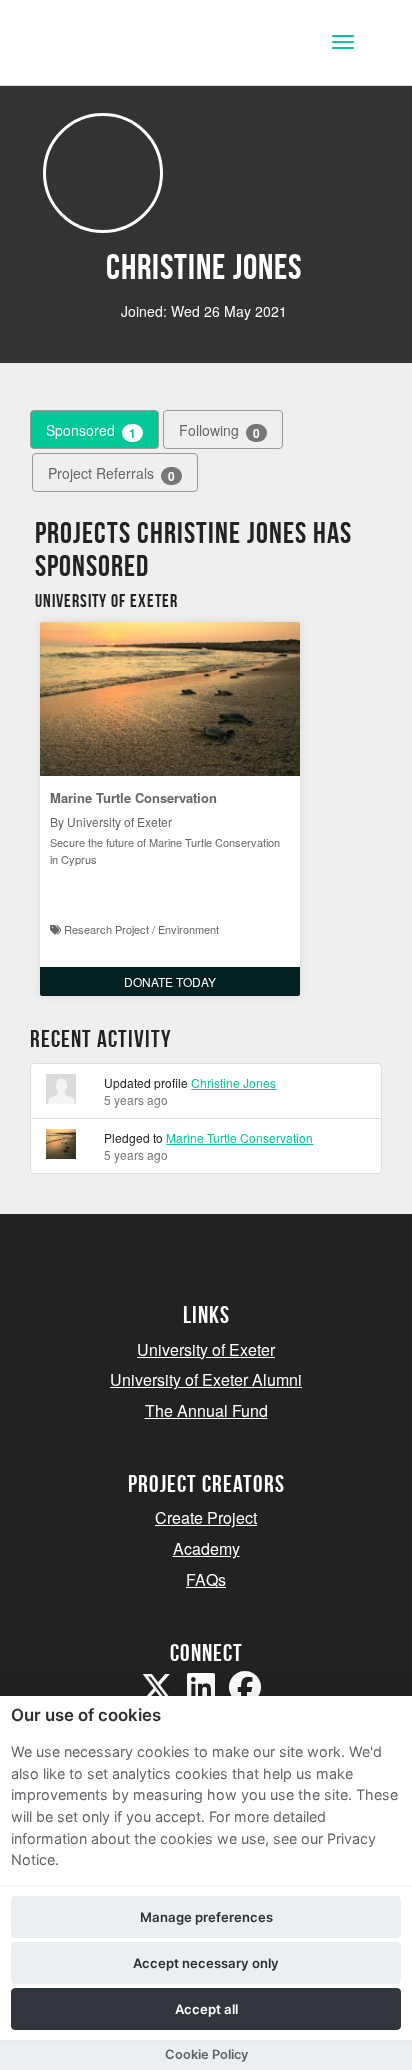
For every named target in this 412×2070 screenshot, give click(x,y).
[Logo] (113, 44)
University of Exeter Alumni (206, 1379)
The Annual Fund (206, 1410)
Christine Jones (233, 1082)
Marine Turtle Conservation (133, 797)
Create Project (206, 1517)
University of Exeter (206, 1349)
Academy (206, 1548)
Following (219, 430)
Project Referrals (111, 473)
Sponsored (91, 430)
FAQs (206, 1579)
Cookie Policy (206, 2054)
